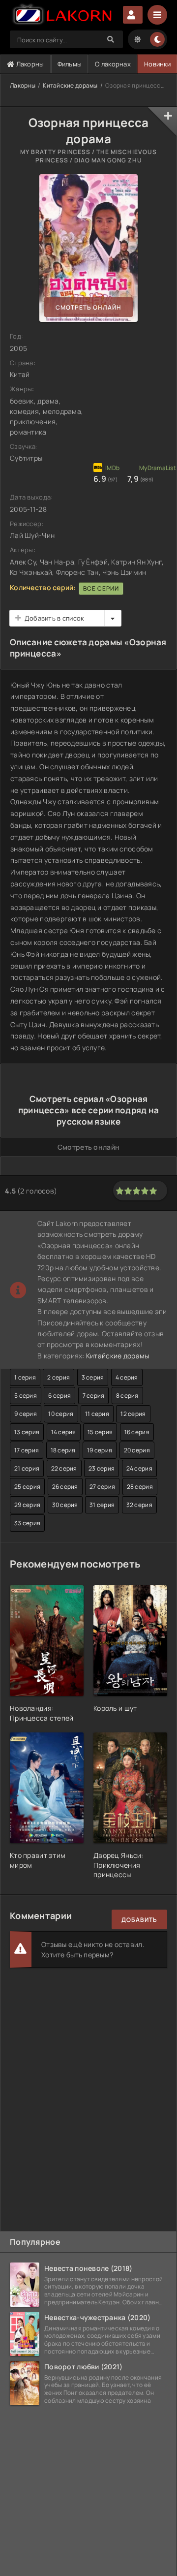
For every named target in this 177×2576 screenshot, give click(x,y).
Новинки (157, 64)
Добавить (139, 1920)
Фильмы (70, 64)
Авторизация (133, 15)
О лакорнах (113, 64)
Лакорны (29, 64)
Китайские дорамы (70, 85)
